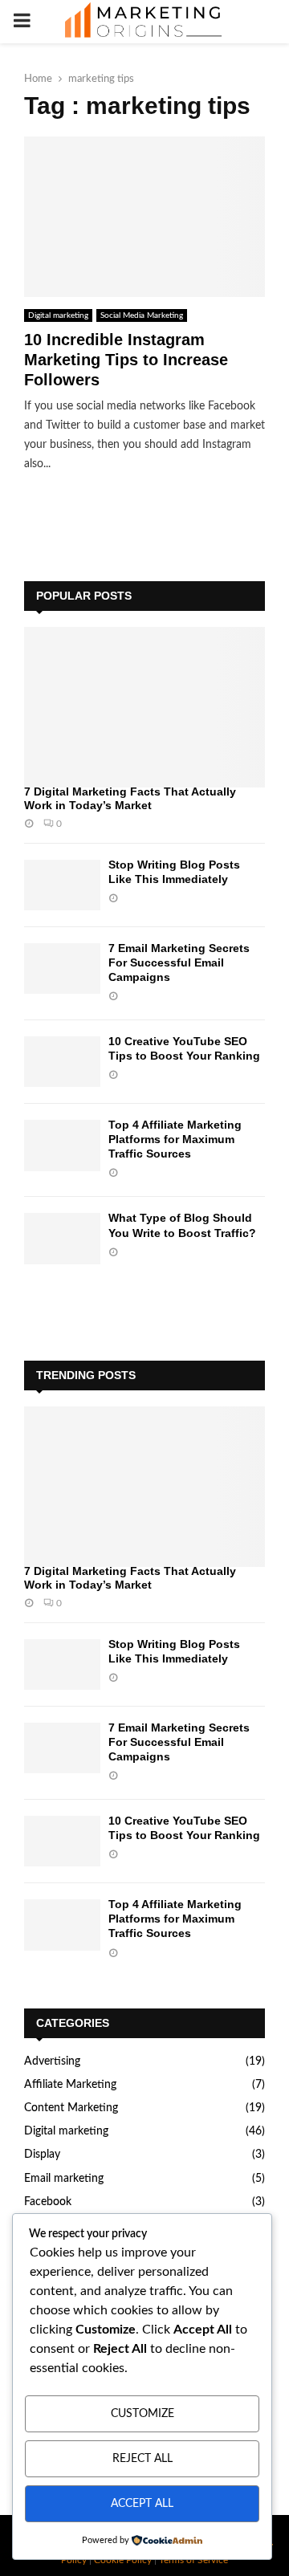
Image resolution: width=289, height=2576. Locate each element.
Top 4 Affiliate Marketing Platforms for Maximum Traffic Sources (175, 1139)
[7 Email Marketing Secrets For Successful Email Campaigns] (62, 969)
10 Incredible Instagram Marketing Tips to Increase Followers (126, 360)
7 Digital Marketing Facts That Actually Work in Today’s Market (130, 798)
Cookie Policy (123, 2560)
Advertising (52, 2061)
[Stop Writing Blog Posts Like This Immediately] (62, 885)
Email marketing (64, 2179)
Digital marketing (58, 315)
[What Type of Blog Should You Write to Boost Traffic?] (62, 1238)
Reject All (142, 2459)
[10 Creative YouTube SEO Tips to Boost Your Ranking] (62, 1062)
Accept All (142, 2504)
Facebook (48, 2202)
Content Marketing (71, 2108)
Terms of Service (193, 2560)
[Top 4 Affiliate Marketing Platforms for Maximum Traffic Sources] (62, 1145)
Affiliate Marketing (70, 2085)
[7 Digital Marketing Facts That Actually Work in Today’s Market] (144, 707)
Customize (142, 2414)
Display (42, 2155)
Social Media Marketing (142, 315)
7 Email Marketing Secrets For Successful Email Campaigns (179, 962)
